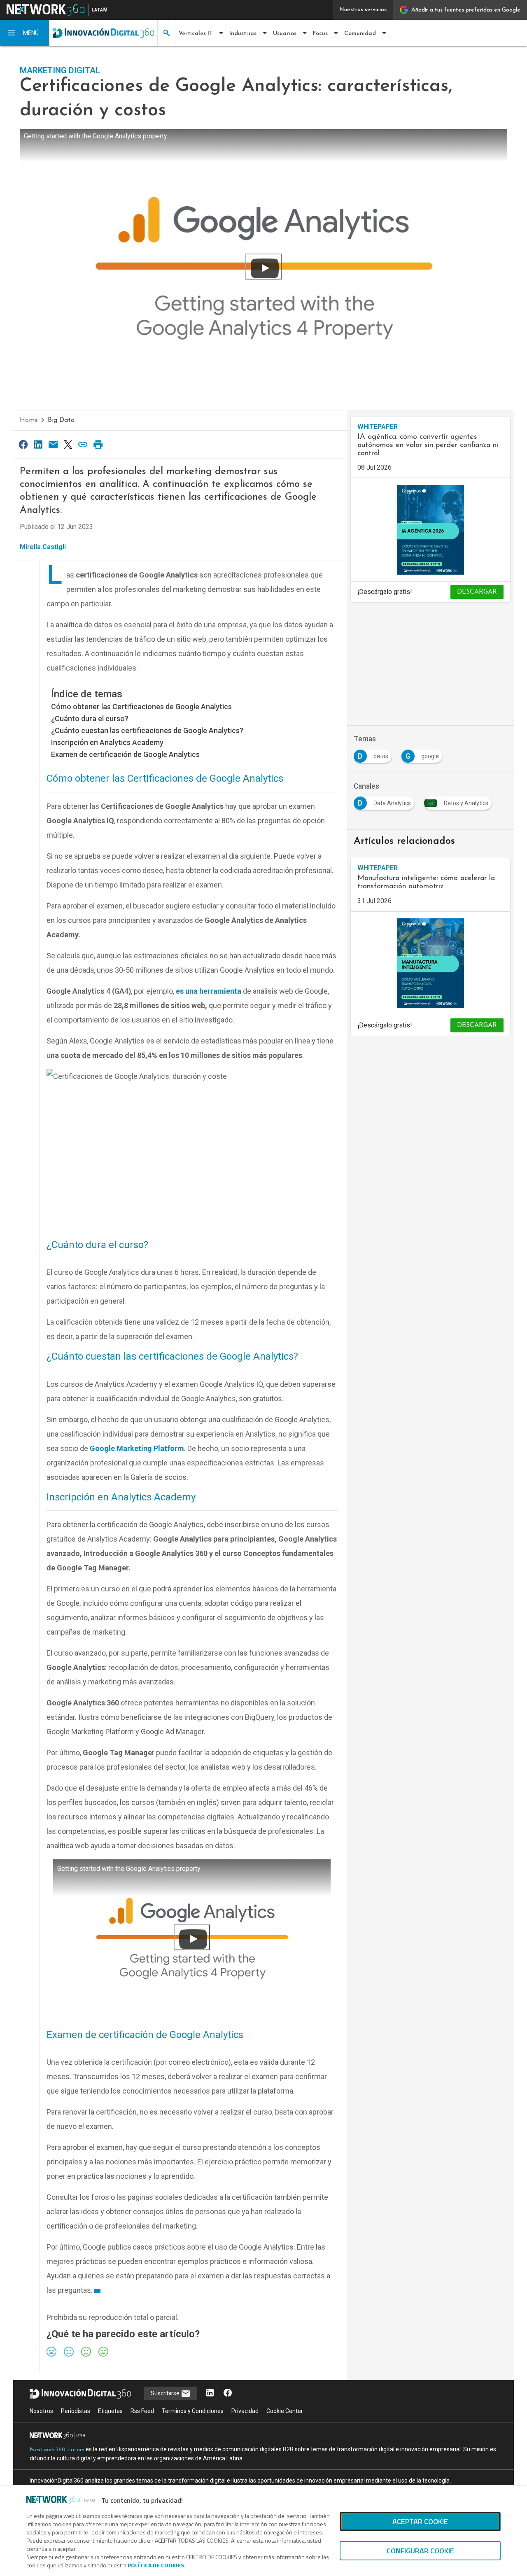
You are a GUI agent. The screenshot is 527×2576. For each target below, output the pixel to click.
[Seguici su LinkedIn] (210, 2393)
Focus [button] (320, 34)
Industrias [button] (243, 34)
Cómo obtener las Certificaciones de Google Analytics (141, 707)
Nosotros (41, 2411)
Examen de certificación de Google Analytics (125, 754)
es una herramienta (208, 991)
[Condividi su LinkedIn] (38, 444)
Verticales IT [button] (196, 34)
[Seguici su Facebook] (228, 2393)
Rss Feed (142, 2411)
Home (29, 420)
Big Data (61, 420)
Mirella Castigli (43, 547)
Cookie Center (285, 2411)
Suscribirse (166, 2393)
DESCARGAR (477, 592)
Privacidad (245, 2411)
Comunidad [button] (360, 34)
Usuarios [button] (285, 34)
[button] (25, 33)
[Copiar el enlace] (83, 444)
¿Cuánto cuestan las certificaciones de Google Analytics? (147, 730)
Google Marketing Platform (137, 1448)
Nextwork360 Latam (57, 2450)
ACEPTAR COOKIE (420, 2521)
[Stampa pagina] (98, 444)
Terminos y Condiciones (193, 2411)
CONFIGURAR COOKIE (420, 2551)
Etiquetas (110, 2411)
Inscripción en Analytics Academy (107, 742)
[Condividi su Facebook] (23, 444)
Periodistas (76, 2411)
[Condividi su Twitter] (68, 444)
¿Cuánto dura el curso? (90, 719)
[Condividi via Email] (53, 444)
